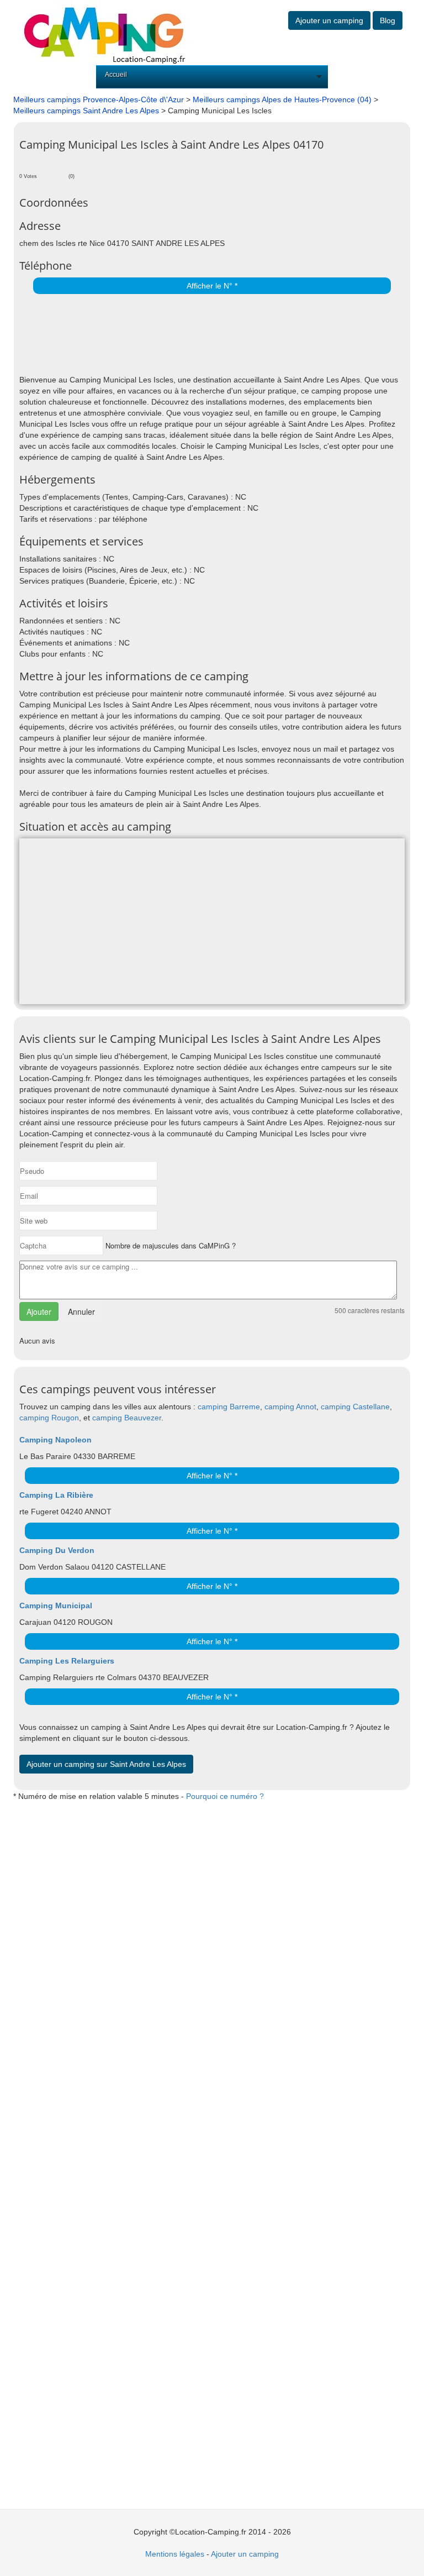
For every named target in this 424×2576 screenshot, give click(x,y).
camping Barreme (229, 1407)
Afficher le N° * (212, 286)
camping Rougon (49, 1418)
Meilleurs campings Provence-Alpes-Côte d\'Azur (99, 99)
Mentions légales (175, 2554)
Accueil (116, 75)
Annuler (81, 1311)
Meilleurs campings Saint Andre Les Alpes (86, 111)
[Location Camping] (104, 32)
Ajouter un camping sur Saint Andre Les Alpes (106, 1764)
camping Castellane (355, 1407)
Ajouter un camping (329, 20)
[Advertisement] (149, 335)
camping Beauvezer (127, 1418)
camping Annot (290, 1407)
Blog (388, 20)
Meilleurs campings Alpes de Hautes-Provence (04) (282, 99)
